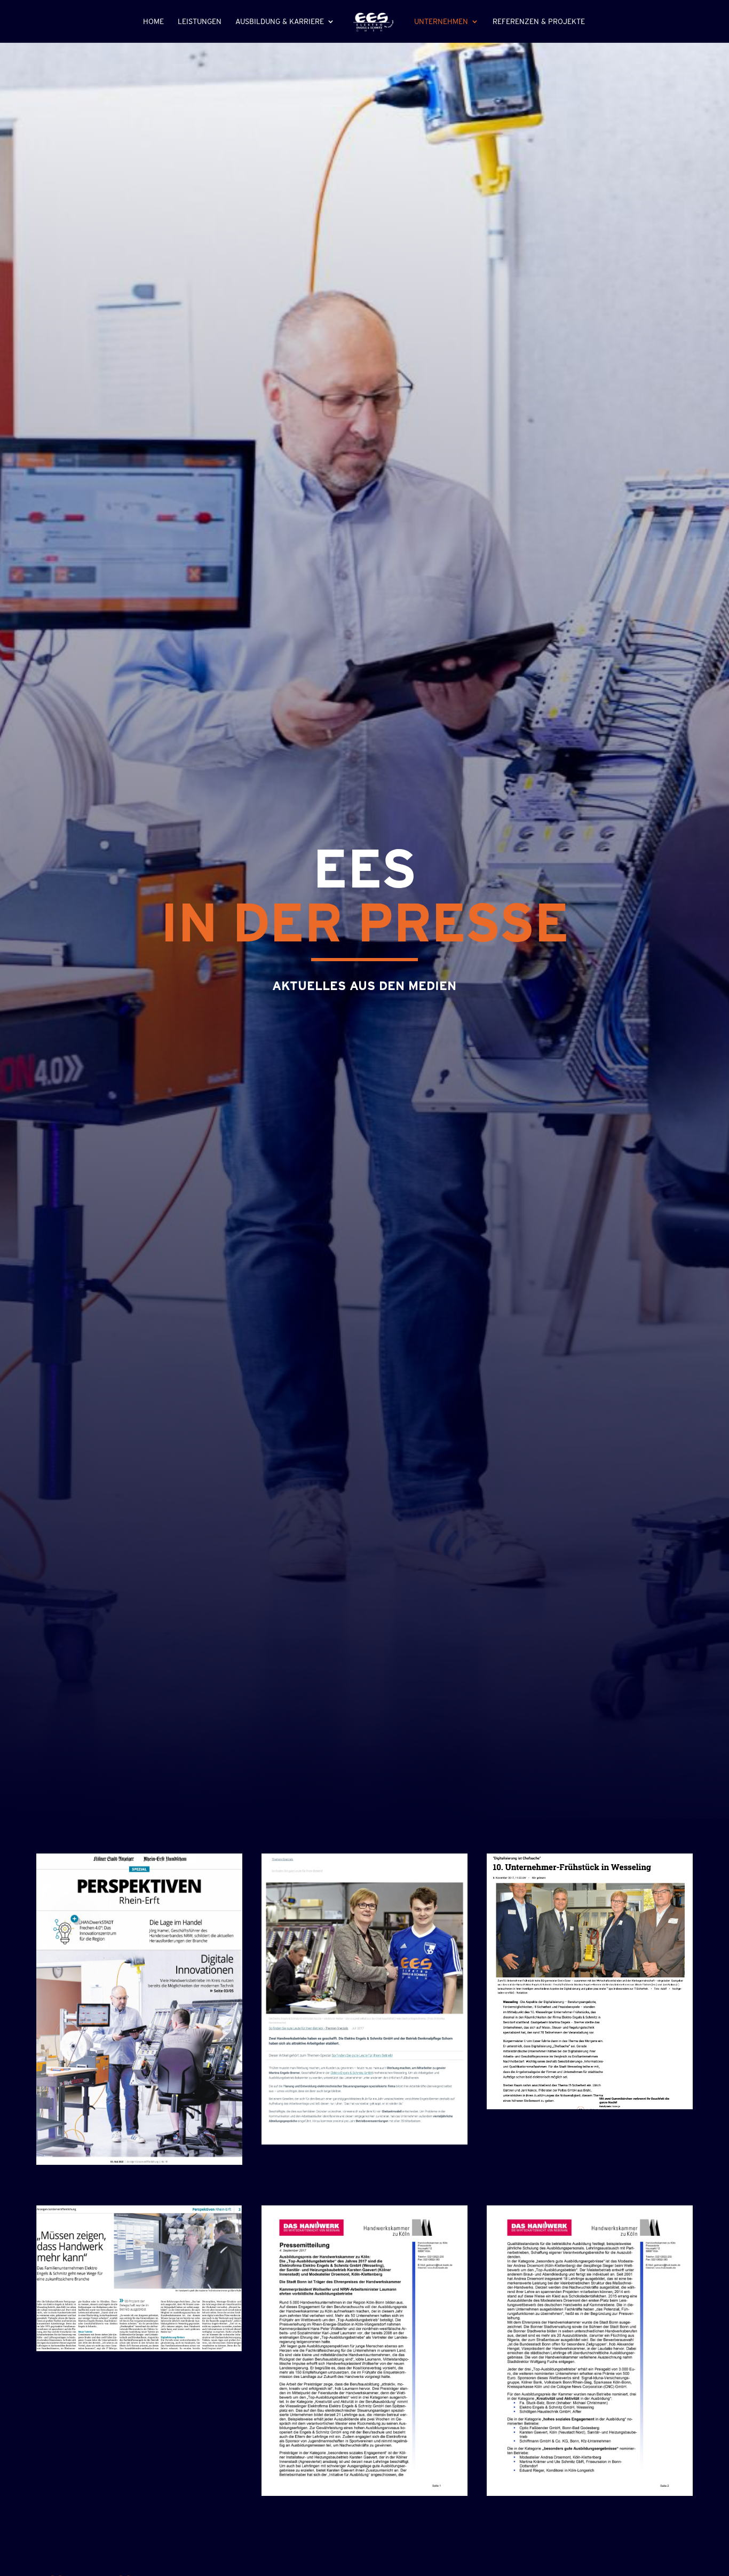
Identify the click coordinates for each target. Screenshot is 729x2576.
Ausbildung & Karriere (280, 22)
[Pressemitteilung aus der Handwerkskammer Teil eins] (364, 2493)
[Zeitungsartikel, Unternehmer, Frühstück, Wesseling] (589, 2107)
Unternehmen (441, 22)
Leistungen (200, 22)
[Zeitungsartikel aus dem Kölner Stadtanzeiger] (139, 2162)
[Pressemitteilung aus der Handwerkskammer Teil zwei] (589, 2493)
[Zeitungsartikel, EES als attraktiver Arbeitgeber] (364, 2142)
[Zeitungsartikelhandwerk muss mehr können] (139, 2349)
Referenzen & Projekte (539, 22)
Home (153, 22)
